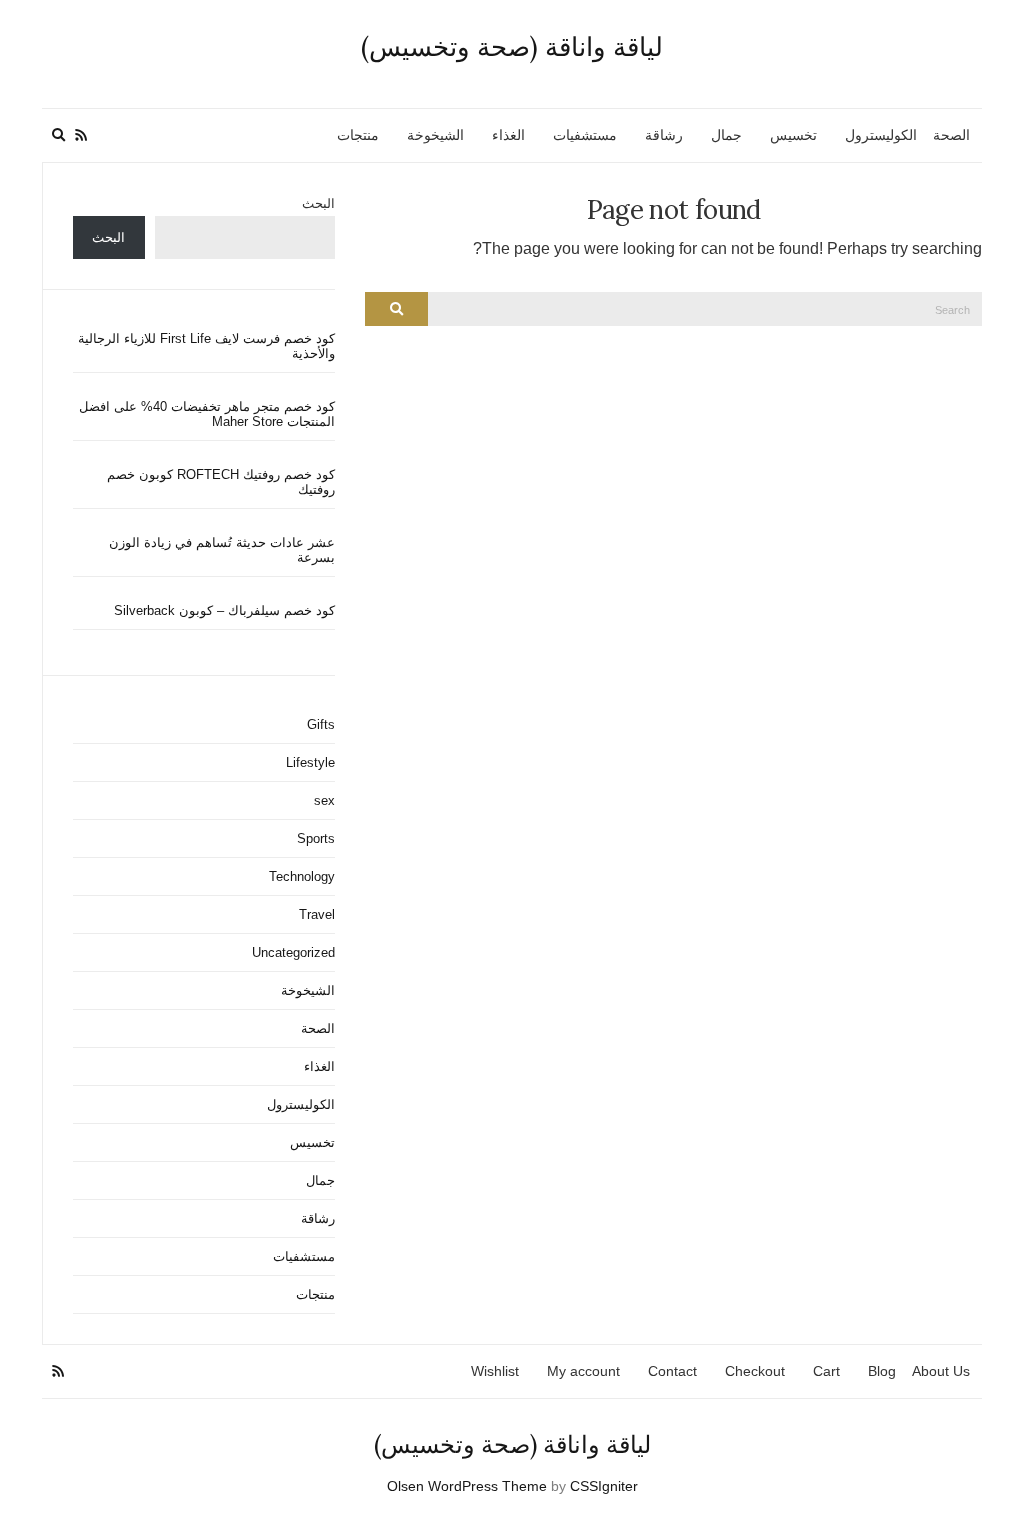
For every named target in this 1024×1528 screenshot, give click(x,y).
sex (324, 800)
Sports (316, 838)
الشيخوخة (435, 135)
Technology (302, 876)
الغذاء (508, 135)
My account (583, 1371)
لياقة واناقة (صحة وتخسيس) (512, 46)
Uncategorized (293, 952)
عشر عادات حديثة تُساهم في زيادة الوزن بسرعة (222, 550)
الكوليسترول (881, 135)
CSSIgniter (604, 1486)
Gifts (321, 724)
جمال (726, 135)
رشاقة (664, 135)
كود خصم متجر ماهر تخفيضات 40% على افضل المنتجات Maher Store (207, 414)
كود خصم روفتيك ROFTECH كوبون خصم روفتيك (221, 482)
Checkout (755, 1371)
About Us (941, 1371)
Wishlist (495, 1371)
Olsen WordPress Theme (467, 1486)
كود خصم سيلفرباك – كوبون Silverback (224, 610)
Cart (826, 1371)
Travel (317, 914)
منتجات (358, 135)
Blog (882, 1371)
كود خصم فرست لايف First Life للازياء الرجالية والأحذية (206, 346)
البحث (318, 203)
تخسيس (793, 135)
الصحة (951, 135)
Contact (672, 1371)
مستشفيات (585, 135)
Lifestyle (310, 762)
